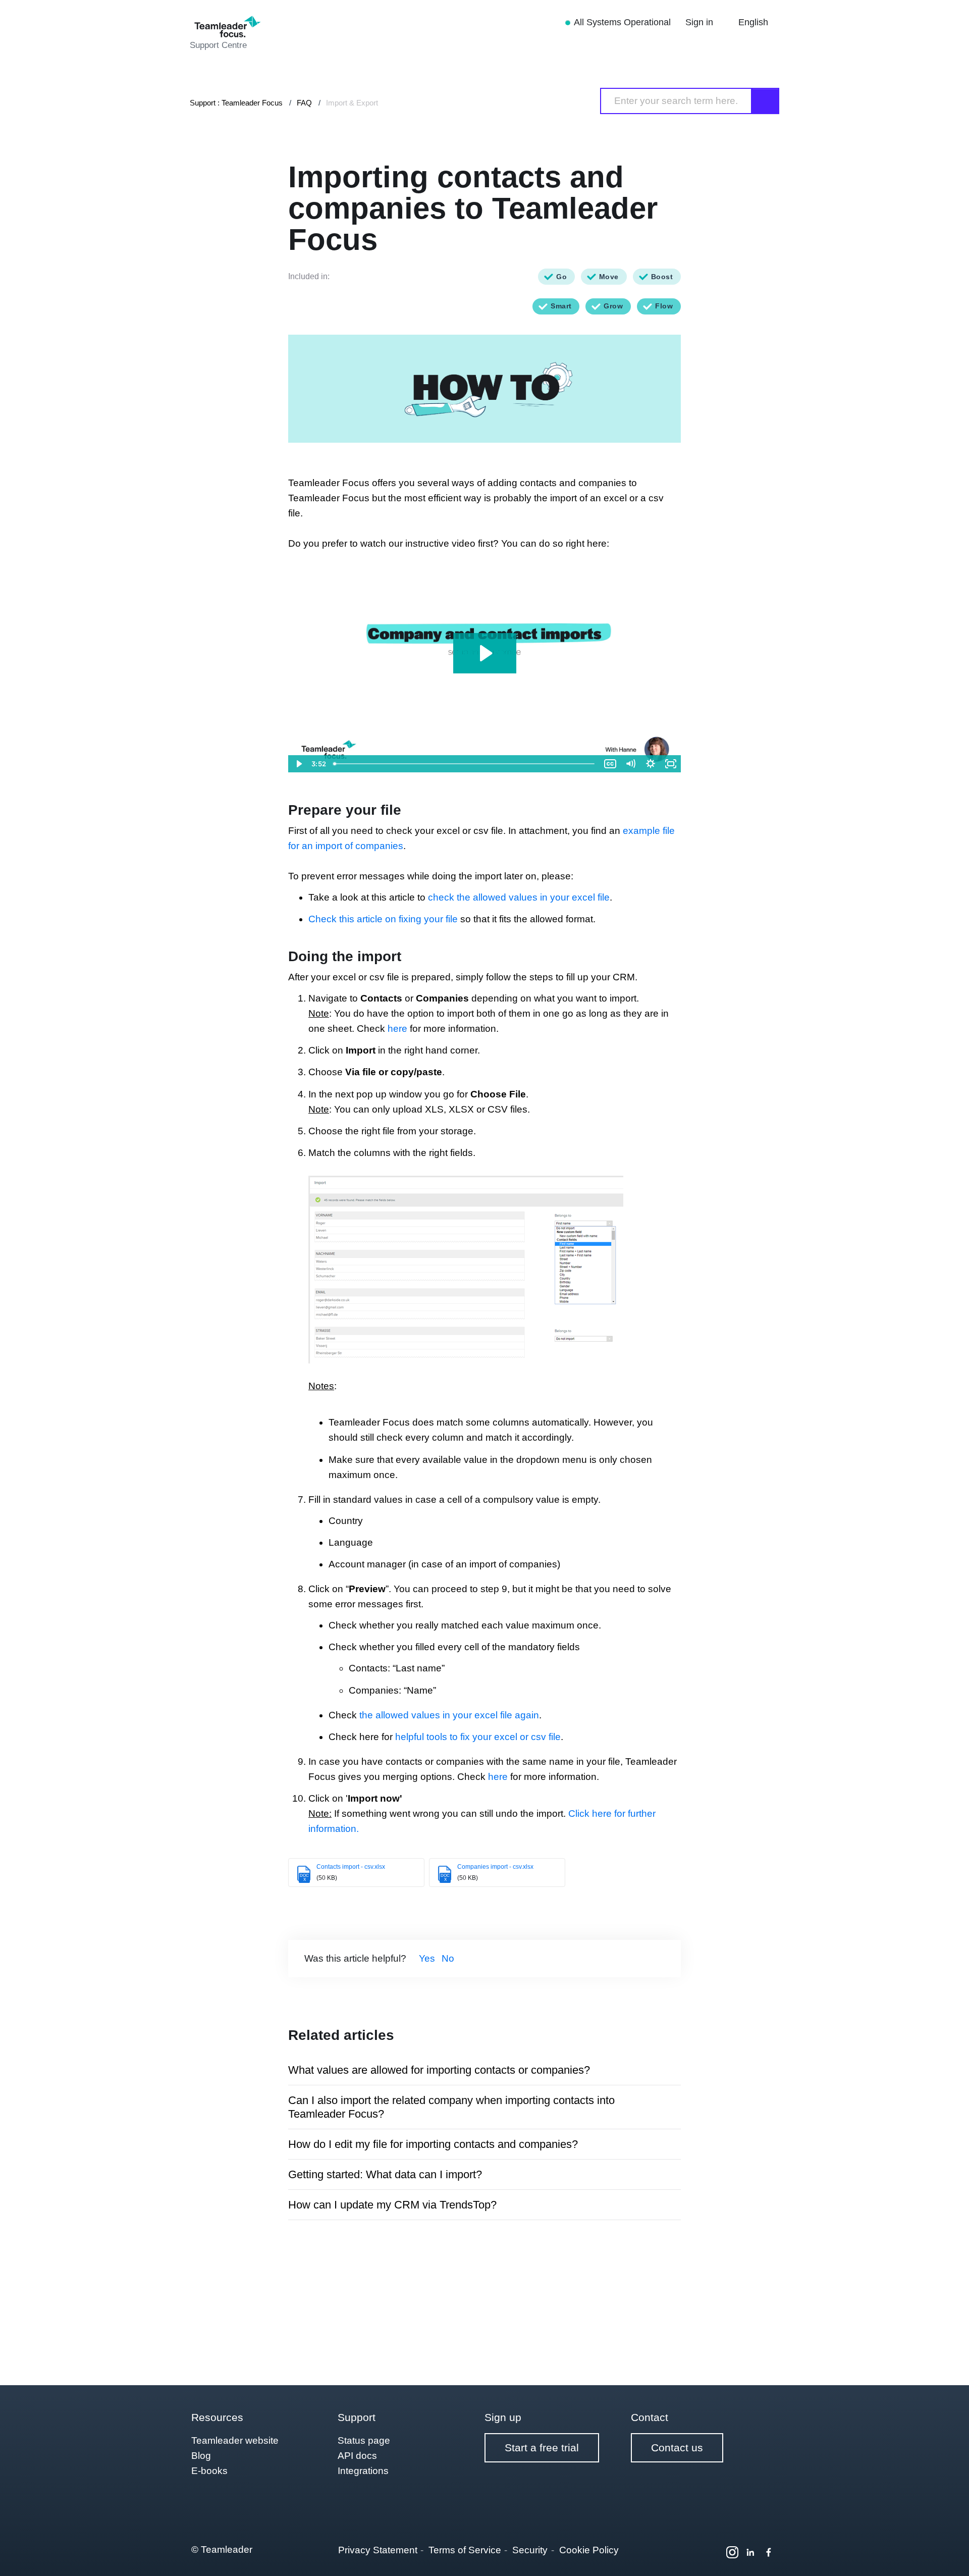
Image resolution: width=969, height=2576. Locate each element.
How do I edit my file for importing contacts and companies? (433, 2144)
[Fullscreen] (671, 764)
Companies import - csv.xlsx (495, 1867)
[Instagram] (732, 2552)
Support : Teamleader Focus (236, 103)
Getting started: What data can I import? (385, 2174)
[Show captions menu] (610, 764)
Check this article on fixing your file (383, 919)
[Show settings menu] (651, 764)
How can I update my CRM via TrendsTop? (392, 2205)
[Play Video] (298, 764)
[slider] (465, 764)
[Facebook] (769, 2552)
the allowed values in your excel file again (449, 1715)
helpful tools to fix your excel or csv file (478, 1737)
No (448, 1958)
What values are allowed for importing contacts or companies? (439, 2070)
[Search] (766, 101)
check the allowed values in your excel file (519, 897)
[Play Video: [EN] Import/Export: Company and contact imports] (485, 653)
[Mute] (630, 764)
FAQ (304, 103)
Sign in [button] (701, 22)
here (399, 1029)
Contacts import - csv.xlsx (351, 1867)
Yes (427, 1958)
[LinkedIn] (750, 2552)
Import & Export (352, 103)
